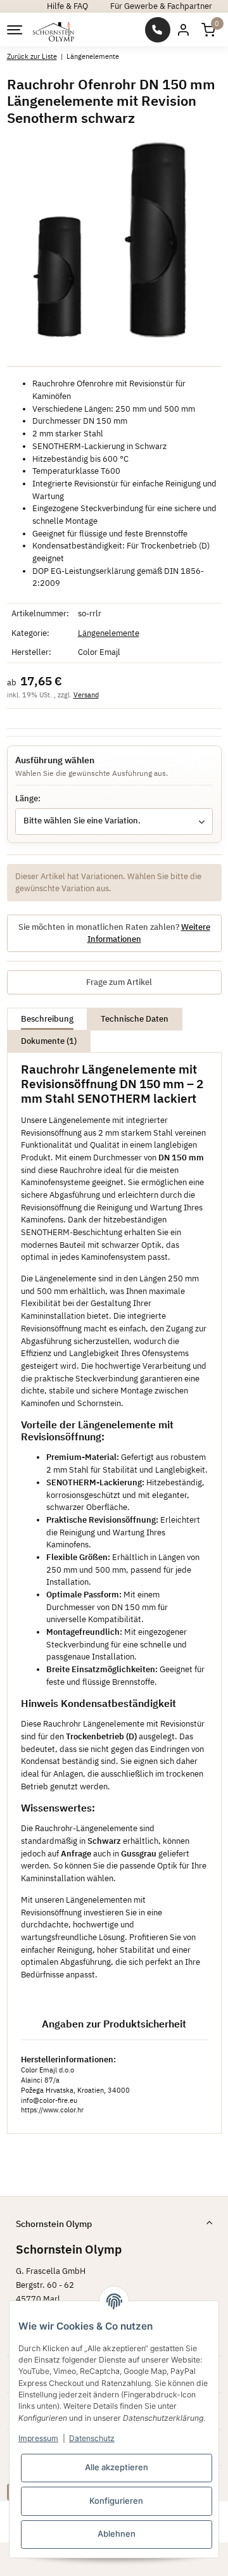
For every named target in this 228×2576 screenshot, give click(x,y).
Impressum (38, 2438)
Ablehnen (117, 2534)
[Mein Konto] (183, 29)
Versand (86, 695)
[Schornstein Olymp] (54, 30)
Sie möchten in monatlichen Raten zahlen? (114, 933)
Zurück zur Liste (32, 56)
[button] (208, 29)
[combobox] (114, 822)
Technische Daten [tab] (135, 1019)
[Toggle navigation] (14, 30)
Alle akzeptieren (117, 2467)
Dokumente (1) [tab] (49, 1041)
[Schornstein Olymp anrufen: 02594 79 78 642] (158, 30)
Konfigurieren (116, 2501)
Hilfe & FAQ (67, 6)
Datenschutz (92, 2438)
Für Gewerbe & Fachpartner (161, 6)
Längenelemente (109, 633)
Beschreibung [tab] (47, 1019)
